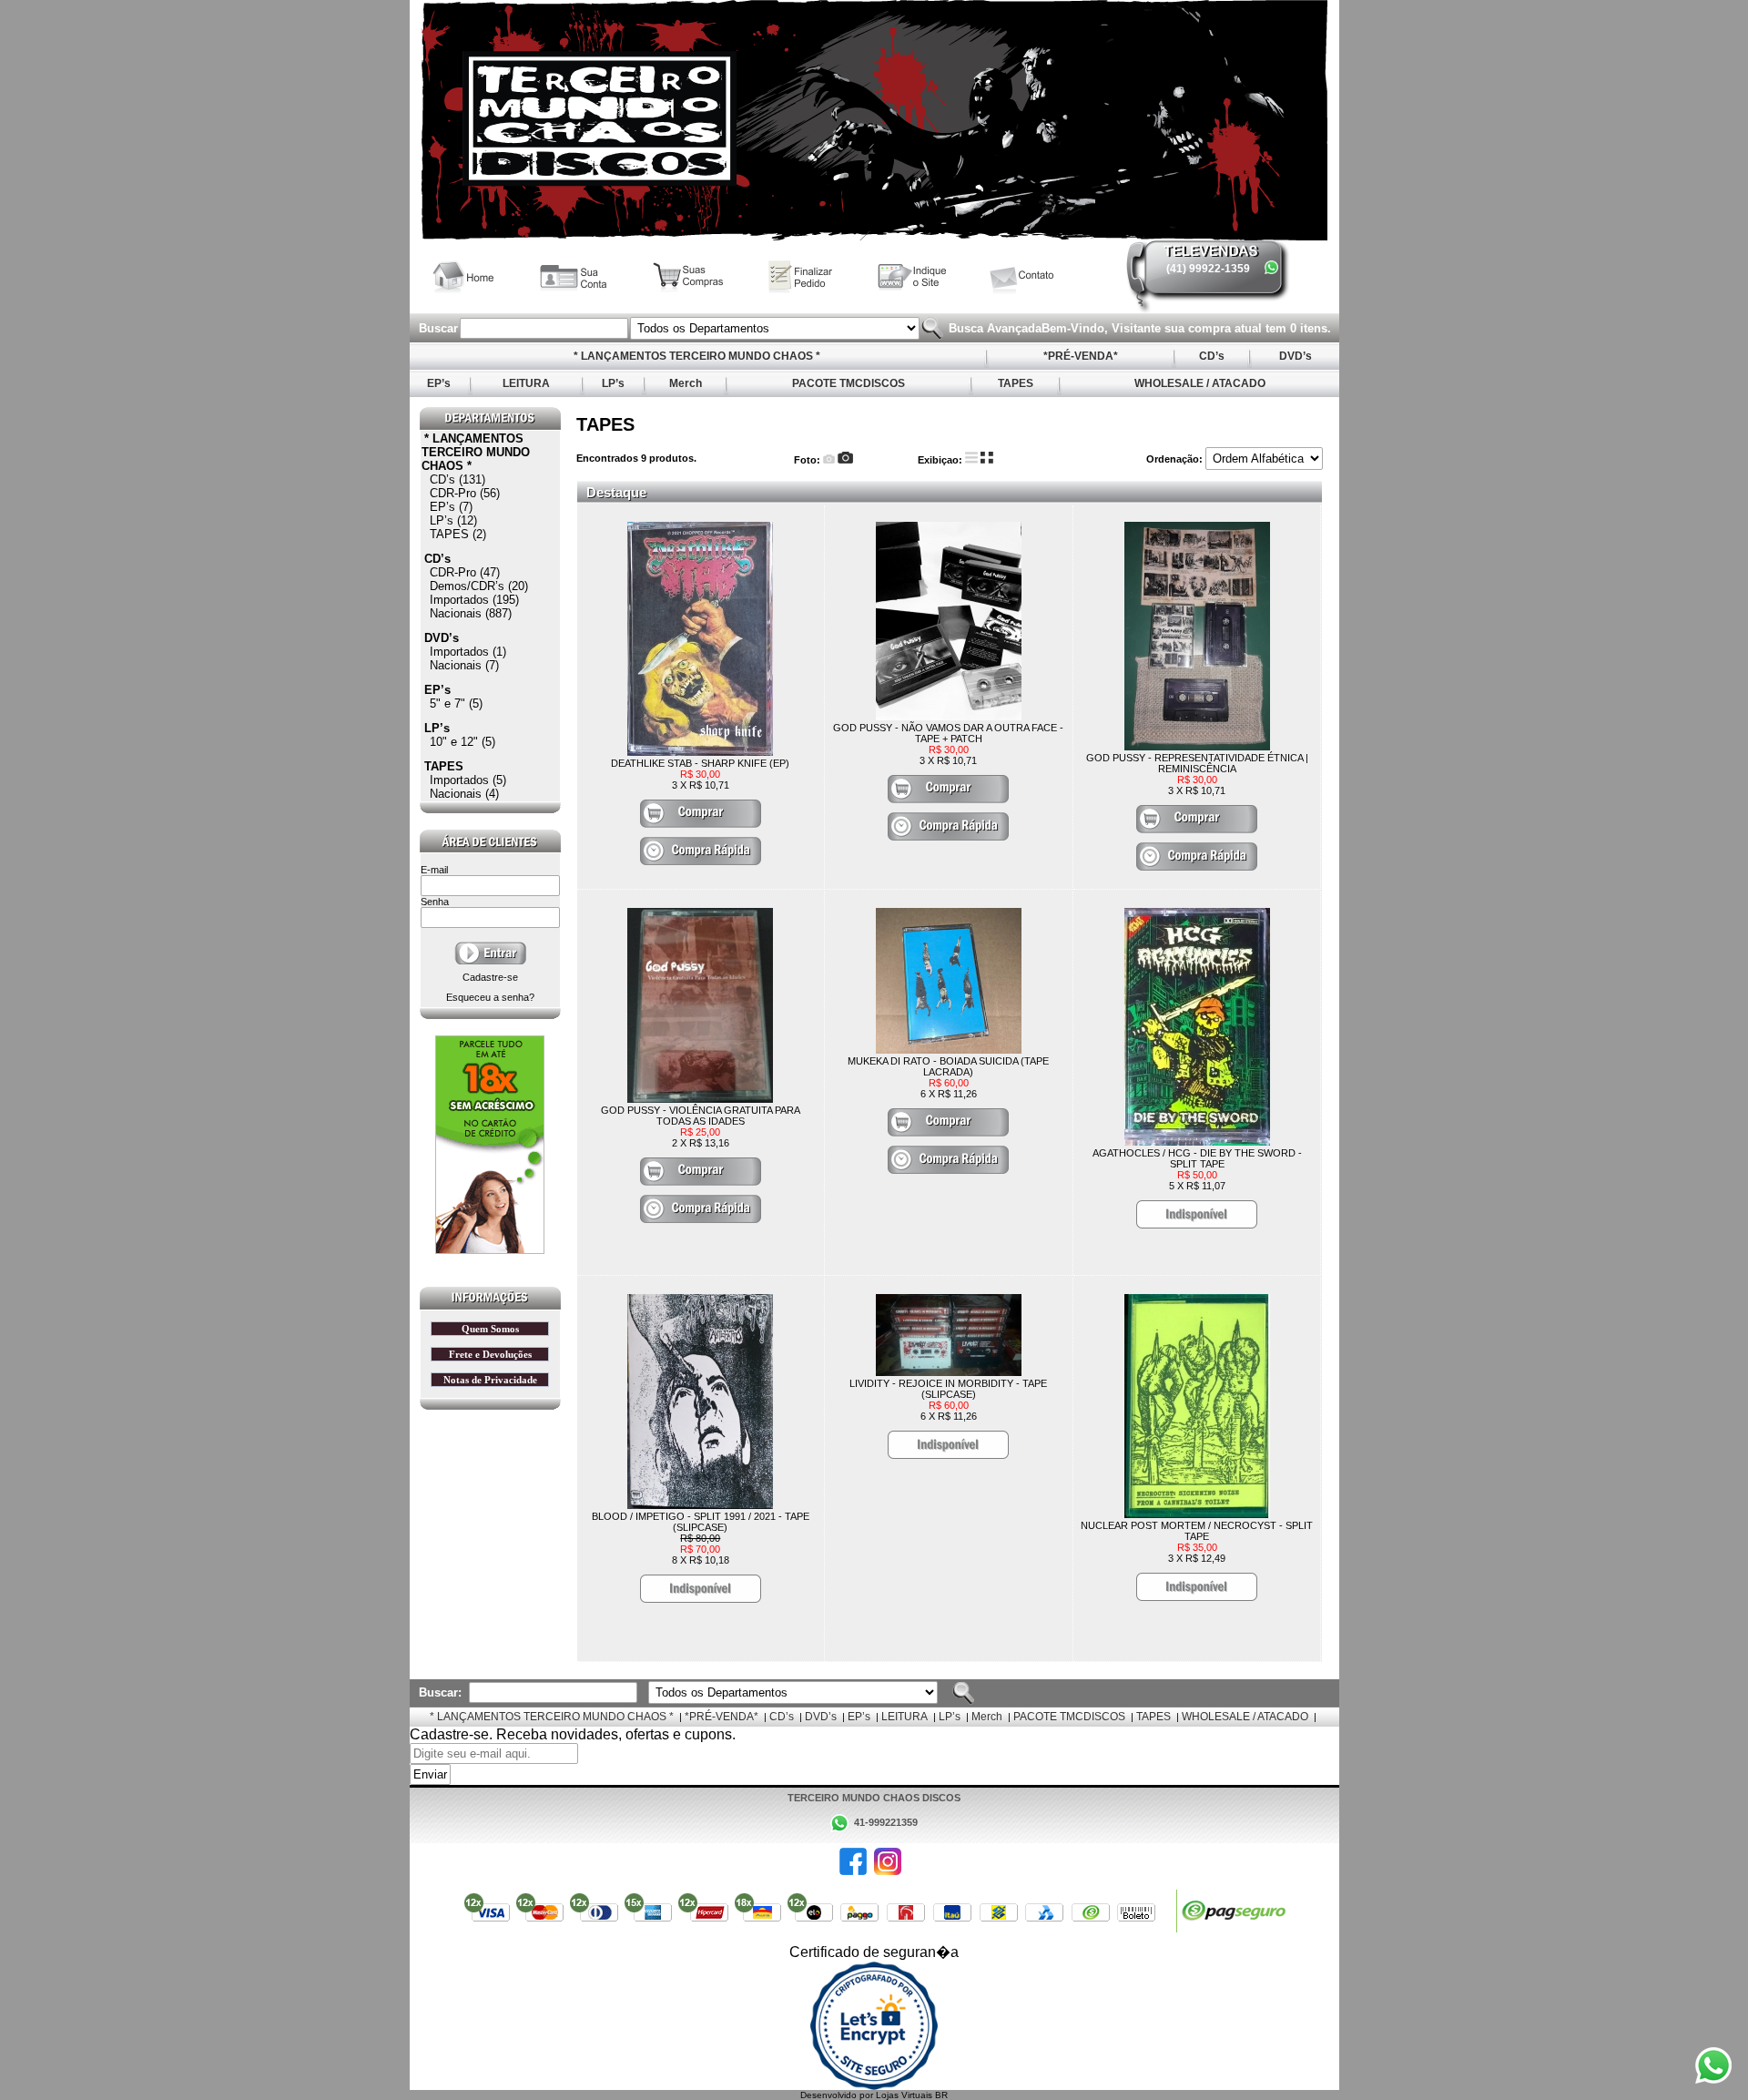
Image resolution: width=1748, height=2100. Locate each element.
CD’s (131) (457, 479)
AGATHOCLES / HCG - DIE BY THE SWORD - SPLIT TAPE (1197, 1158)
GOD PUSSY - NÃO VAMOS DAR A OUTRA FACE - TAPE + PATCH (948, 733)
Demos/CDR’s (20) (479, 586)
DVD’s (1296, 356)
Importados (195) (474, 600)
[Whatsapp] (1271, 267)
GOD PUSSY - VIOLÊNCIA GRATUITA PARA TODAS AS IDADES (701, 1116)
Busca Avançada (993, 328)
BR (941, 2095)
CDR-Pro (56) (465, 493)
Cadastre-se (490, 977)
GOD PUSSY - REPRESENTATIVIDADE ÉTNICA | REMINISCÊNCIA (1197, 763)
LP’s (613, 383)
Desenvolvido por (838, 2095)
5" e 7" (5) (456, 703)
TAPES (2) (458, 534)
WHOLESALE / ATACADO (1200, 383)
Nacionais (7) (464, 665)
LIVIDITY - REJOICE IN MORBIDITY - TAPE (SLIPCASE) (948, 1389)
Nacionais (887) (471, 613)
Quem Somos (490, 1329)
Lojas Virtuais (905, 2095)
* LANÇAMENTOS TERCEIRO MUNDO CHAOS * (697, 356)
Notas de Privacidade (490, 1380)
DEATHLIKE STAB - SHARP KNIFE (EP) (700, 763)
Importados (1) (468, 652)
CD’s (1212, 356)
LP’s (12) (453, 520)
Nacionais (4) (464, 794)
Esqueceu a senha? (490, 997)
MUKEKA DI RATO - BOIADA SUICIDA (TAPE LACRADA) (948, 1066)
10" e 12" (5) (462, 742)
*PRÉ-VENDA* (1081, 356)
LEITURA (526, 383)
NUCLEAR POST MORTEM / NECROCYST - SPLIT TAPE (1197, 1531)
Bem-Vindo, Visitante (1103, 328)
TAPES (1016, 383)
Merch (686, 383)
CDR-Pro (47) (465, 572)
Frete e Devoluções (490, 1354)
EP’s (439, 383)
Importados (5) (468, 780)
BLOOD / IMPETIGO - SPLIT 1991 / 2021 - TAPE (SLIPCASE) (701, 1522)
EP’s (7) (451, 507)
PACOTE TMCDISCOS (849, 383)
